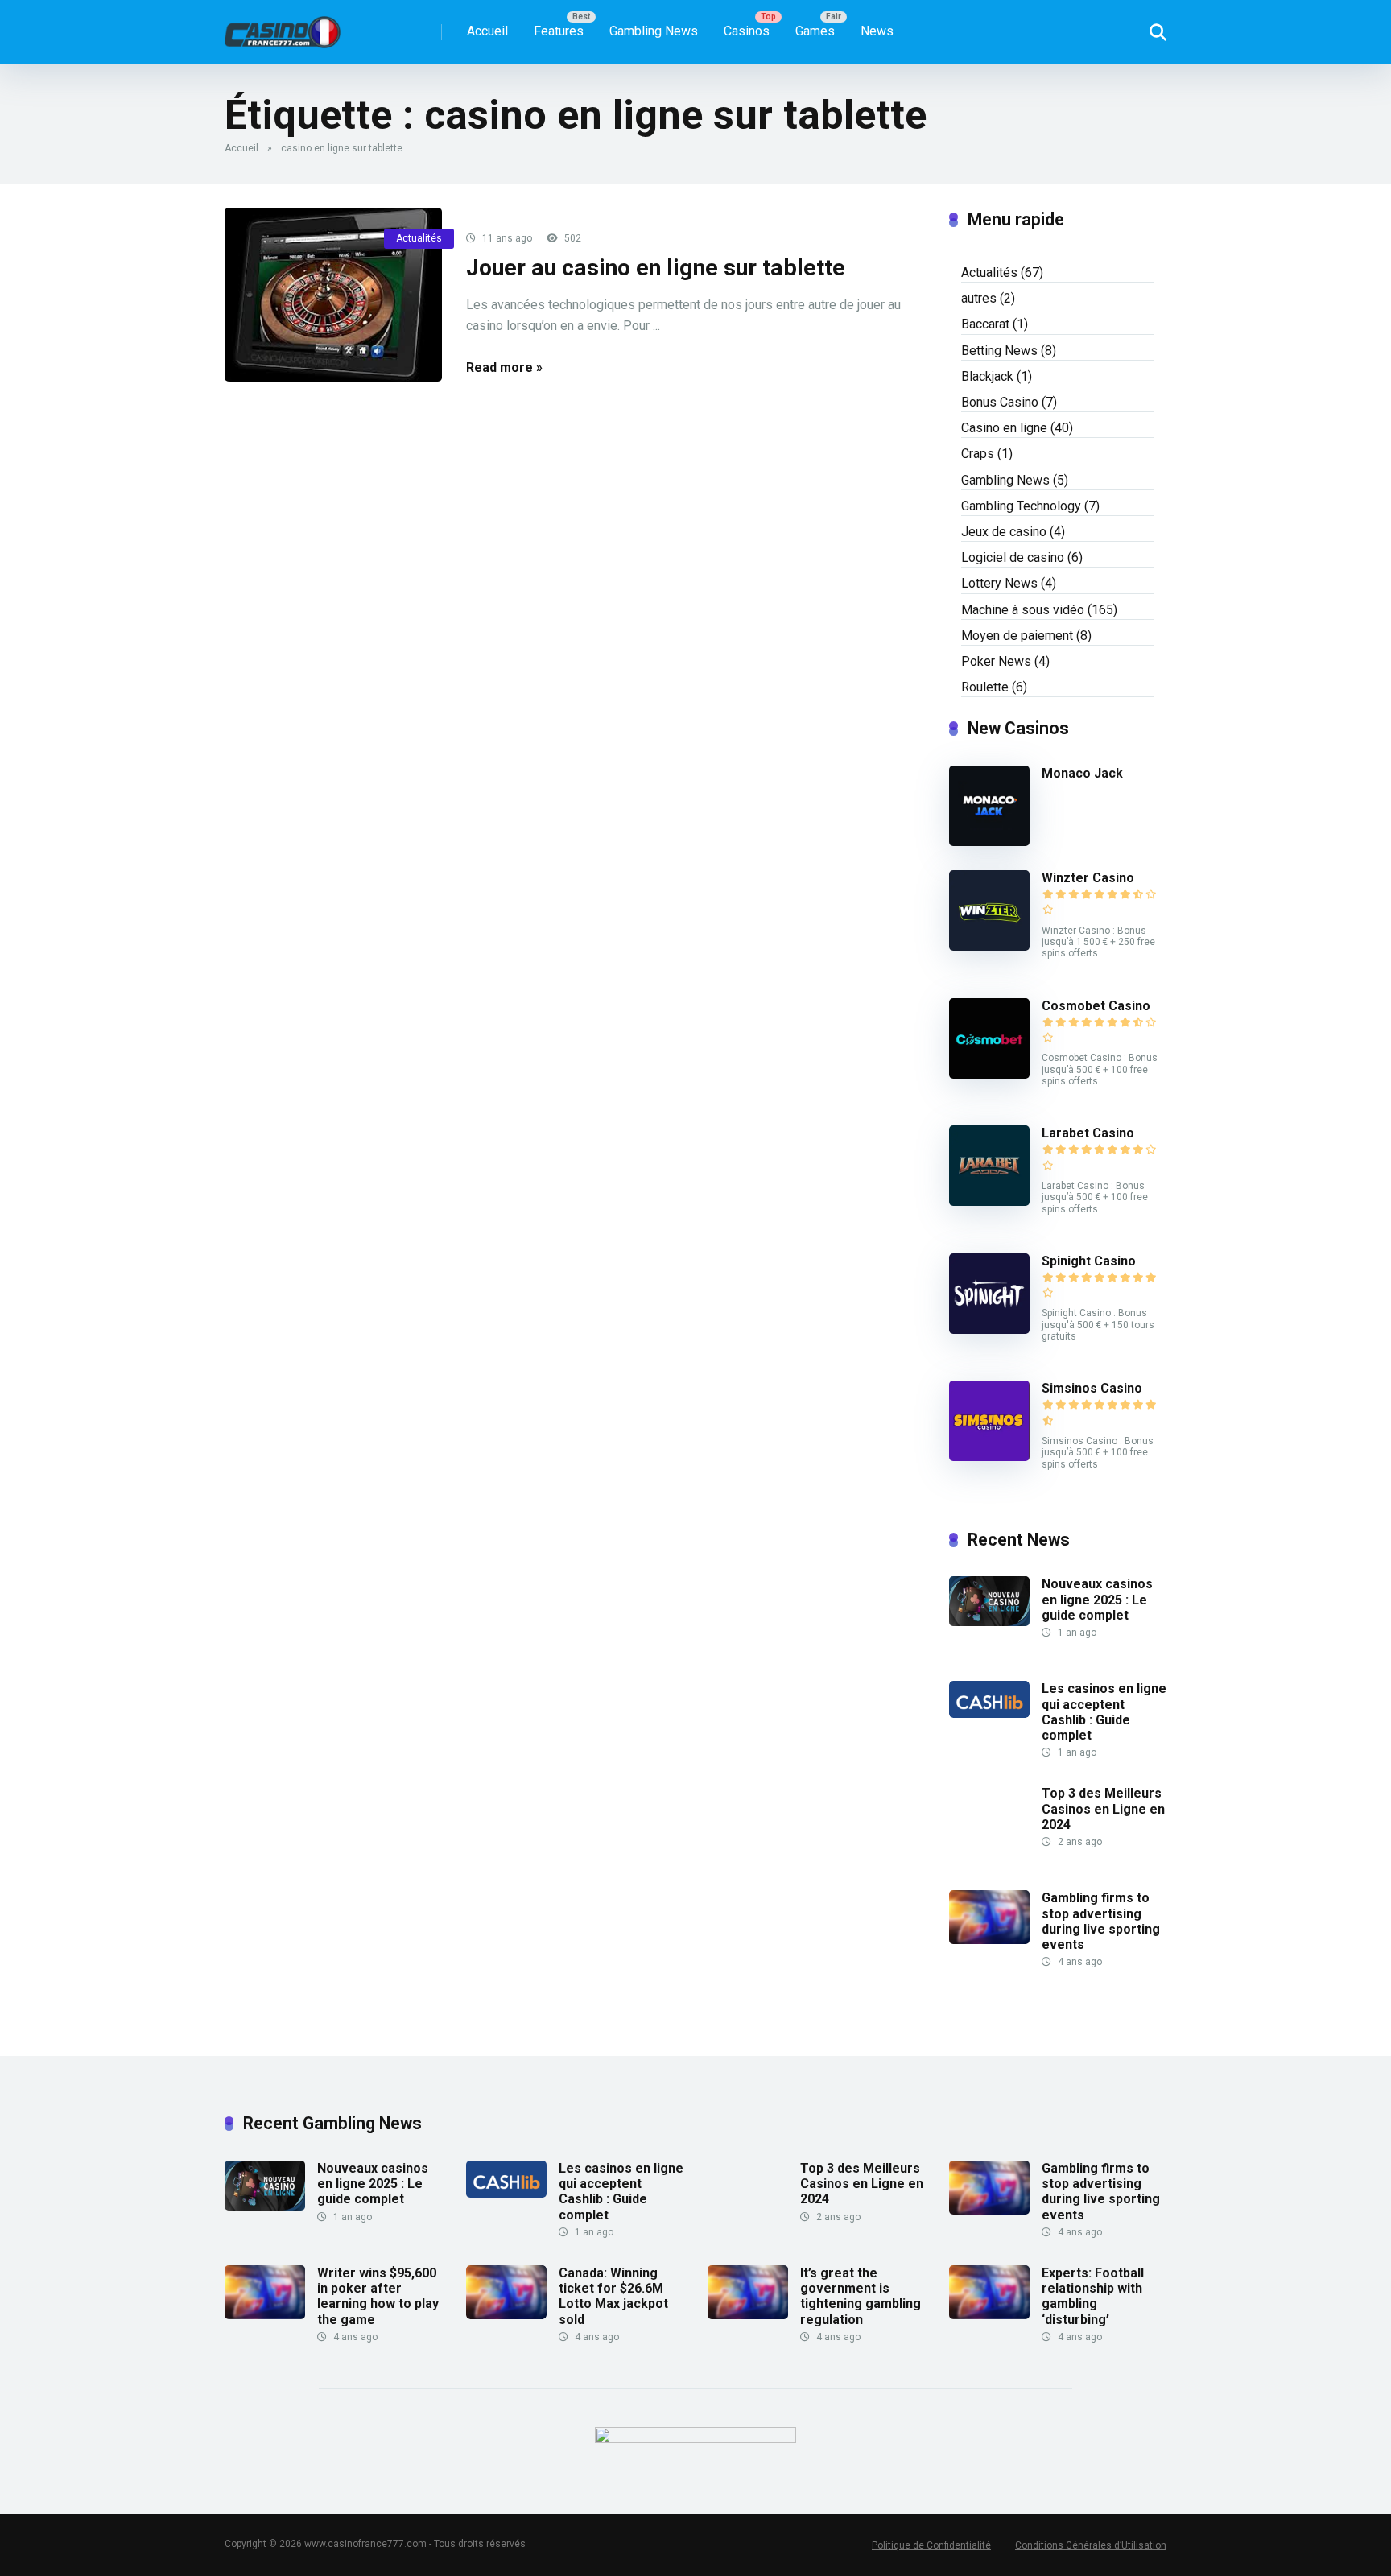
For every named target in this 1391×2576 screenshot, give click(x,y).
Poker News (996, 661)
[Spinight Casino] (989, 1329)
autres (979, 298)
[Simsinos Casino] (989, 1457)
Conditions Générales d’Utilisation (1091, 2545)
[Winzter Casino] (989, 946)
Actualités (419, 238)
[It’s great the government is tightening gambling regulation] (748, 2315)
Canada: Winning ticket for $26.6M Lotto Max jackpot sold (613, 2296)
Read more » (504, 367)
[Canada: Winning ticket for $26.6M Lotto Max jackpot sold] (506, 2315)
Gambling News (654, 31)
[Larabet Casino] (989, 1201)
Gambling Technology (1021, 506)
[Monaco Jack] (989, 842)
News (877, 31)
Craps (978, 454)
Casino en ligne (1004, 428)
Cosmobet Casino (1096, 1006)
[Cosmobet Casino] (989, 1074)
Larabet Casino (1088, 1133)
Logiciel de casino (1013, 557)
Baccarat (985, 324)
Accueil (487, 31)
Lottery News (999, 583)
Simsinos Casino (1092, 1388)
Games (815, 31)
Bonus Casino (1000, 402)
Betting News (999, 351)
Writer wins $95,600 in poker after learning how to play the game (378, 2296)
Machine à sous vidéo (1023, 610)
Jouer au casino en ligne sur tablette (656, 268)
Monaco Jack (1082, 773)
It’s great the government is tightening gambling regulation (861, 2296)
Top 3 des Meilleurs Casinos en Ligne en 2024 (1103, 1808)
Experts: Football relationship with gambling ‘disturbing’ (1093, 2296)
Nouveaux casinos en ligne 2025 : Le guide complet (1097, 1599)
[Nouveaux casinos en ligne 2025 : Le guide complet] (989, 1622)
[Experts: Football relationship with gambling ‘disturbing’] (989, 2315)
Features (559, 31)
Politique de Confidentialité (931, 2545)
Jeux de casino (1004, 532)
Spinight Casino (1089, 1261)
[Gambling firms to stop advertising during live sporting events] (989, 1940)
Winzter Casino (1088, 878)
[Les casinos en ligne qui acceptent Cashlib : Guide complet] (989, 1713)
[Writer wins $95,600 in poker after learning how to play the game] (265, 2315)
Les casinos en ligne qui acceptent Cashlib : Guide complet (1104, 1712)
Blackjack (987, 376)
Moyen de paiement (1017, 636)
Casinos (747, 31)
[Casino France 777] (283, 26)
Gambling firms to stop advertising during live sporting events (1101, 1921)
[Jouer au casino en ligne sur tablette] (333, 295)
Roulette (985, 687)
